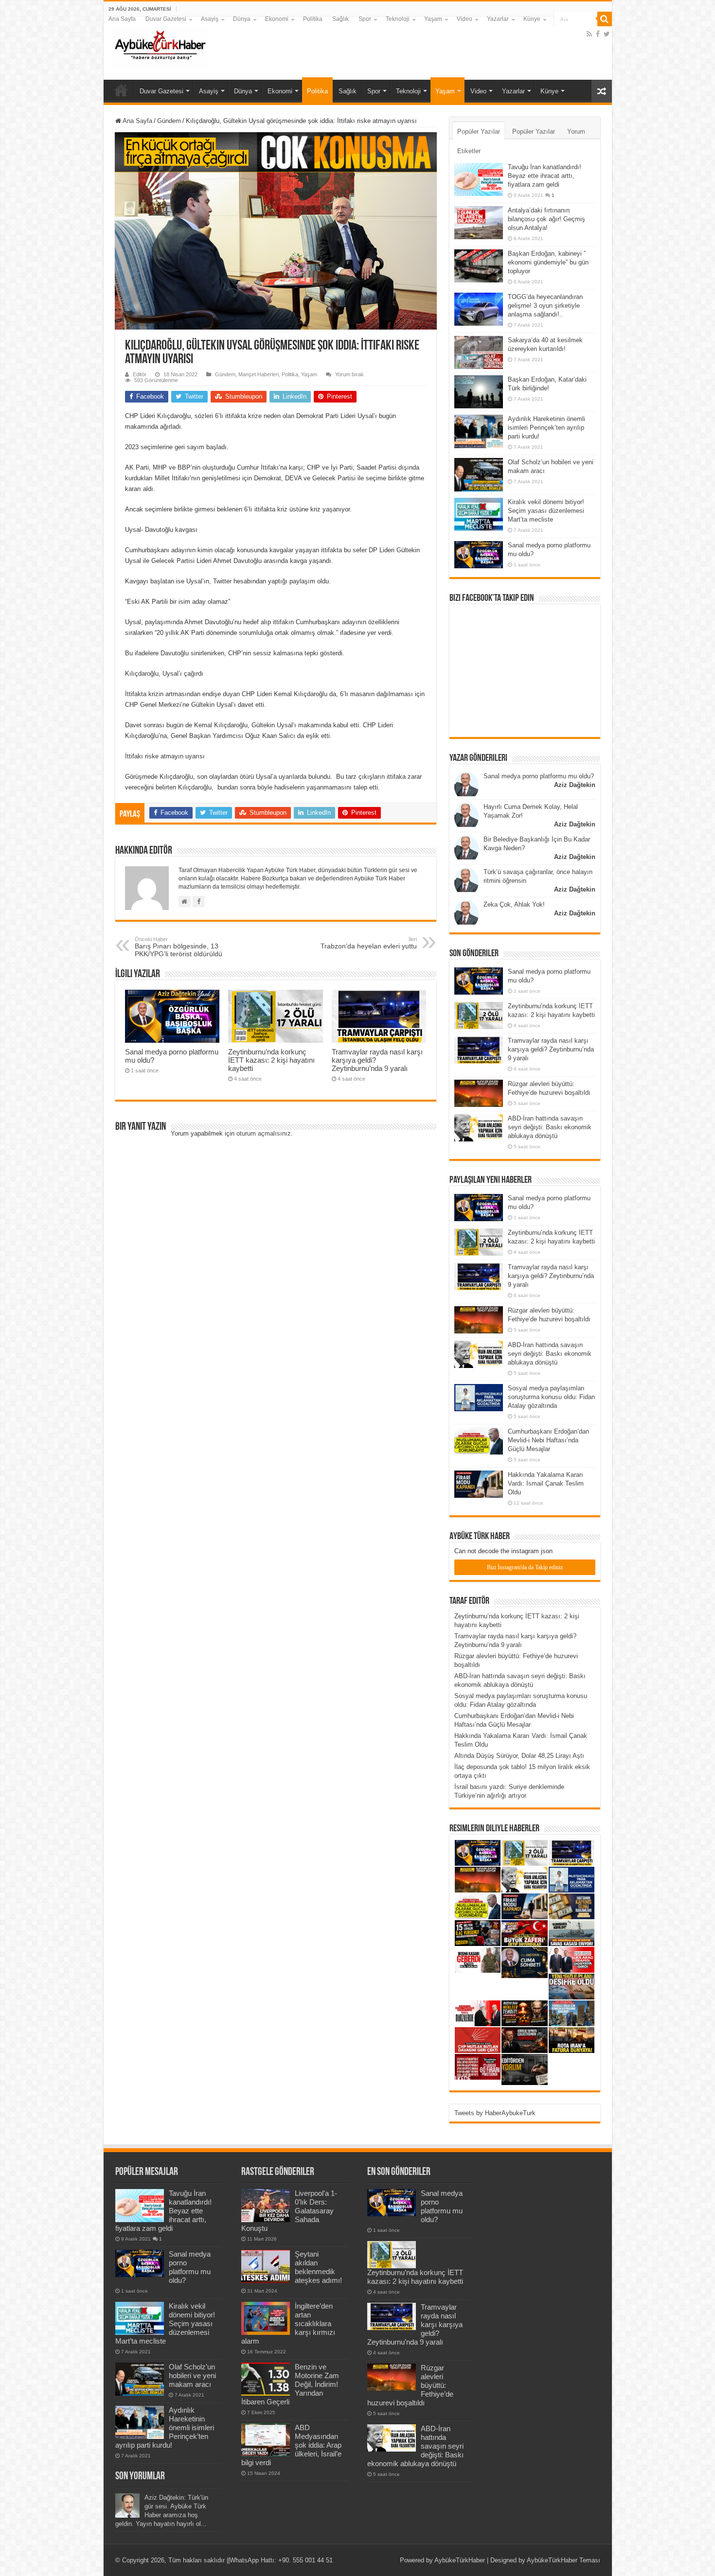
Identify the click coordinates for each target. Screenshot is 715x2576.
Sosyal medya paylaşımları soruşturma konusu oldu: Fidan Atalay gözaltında (551, 1397)
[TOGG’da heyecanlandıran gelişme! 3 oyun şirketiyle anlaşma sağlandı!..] (479, 309)
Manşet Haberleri (259, 374)
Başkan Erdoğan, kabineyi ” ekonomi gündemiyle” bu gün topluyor (548, 262)
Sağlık (340, 19)
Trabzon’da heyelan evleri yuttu (369, 943)
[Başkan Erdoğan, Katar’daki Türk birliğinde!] (479, 392)
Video (465, 19)
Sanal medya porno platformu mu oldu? (539, 776)
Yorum (576, 131)
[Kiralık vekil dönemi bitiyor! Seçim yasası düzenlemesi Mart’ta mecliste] (479, 514)
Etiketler (469, 151)
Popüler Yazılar (479, 131)
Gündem (169, 121)
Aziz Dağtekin (575, 785)
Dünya (242, 19)
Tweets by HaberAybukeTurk (495, 2113)
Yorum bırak (349, 374)
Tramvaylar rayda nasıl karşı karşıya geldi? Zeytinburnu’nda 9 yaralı (551, 1049)
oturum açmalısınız (264, 1133)
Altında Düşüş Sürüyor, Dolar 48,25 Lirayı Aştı (519, 1756)
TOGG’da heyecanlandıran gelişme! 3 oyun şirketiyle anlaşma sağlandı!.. (545, 306)
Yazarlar (498, 19)
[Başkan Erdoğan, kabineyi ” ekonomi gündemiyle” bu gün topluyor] (479, 266)
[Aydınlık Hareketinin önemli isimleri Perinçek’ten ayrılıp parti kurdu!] (479, 431)
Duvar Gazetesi (166, 19)
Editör (140, 374)
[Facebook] (598, 34)
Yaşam (433, 19)
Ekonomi (277, 19)
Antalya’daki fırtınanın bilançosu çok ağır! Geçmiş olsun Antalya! (546, 219)
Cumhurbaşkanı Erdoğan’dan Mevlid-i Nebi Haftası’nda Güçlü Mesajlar (548, 1440)
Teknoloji (398, 19)
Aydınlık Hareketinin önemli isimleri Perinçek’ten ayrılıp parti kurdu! (546, 428)
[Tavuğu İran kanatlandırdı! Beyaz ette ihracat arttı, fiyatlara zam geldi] (479, 179)
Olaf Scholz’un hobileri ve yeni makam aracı (192, 2375)
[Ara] (605, 19)
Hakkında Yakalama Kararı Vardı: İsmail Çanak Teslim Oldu (546, 1483)
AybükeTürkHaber (460, 2560)
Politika (313, 19)
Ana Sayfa (122, 19)
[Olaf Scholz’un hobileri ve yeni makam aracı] (479, 474)
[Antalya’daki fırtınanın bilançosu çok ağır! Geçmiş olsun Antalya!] (479, 223)
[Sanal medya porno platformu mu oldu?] (479, 555)
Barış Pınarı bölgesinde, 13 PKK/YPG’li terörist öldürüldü (179, 947)
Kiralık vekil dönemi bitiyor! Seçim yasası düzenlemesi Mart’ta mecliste (546, 511)
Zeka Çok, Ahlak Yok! (514, 904)
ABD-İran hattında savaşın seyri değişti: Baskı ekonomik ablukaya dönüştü (550, 1127)
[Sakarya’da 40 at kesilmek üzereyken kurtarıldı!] (479, 352)
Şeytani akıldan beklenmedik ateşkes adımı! (318, 2267)
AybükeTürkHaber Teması (563, 2560)
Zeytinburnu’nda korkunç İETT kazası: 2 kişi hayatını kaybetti (271, 1060)
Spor (365, 19)
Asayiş (210, 19)
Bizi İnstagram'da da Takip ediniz (525, 1567)
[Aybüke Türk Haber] (160, 46)
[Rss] (589, 34)
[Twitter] (607, 34)
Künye (532, 19)
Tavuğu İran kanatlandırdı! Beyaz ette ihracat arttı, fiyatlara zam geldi (545, 176)
